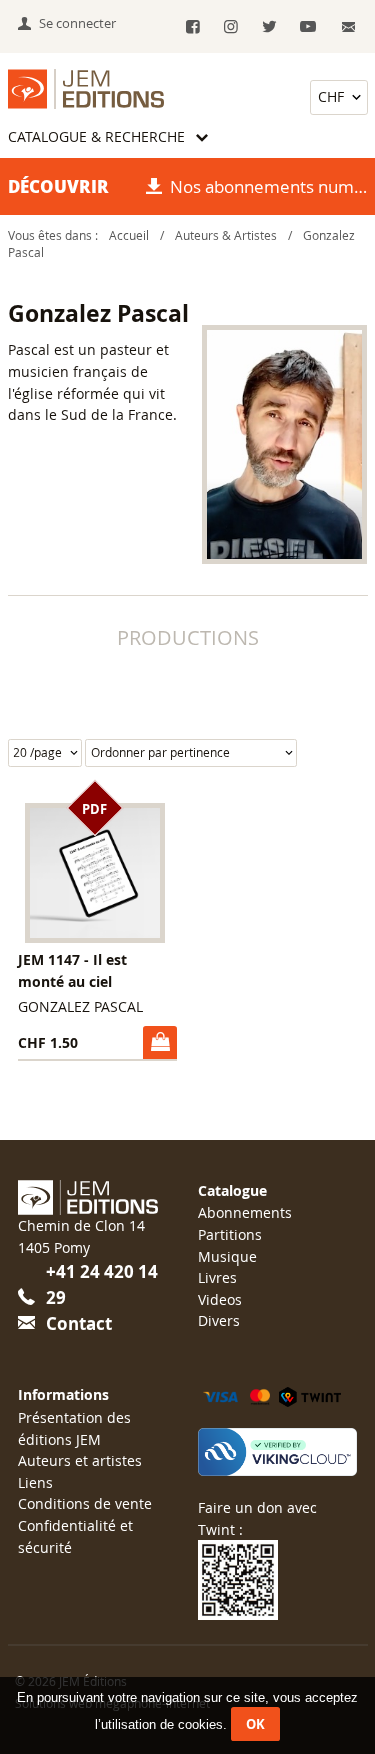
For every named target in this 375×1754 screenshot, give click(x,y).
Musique (227, 1256)
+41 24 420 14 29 (102, 1284)
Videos (220, 1299)
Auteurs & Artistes (226, 235)
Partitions (230, 1234)
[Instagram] (231, 27)
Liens (35, 1482)
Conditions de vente (85, 1503)
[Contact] (348, 27)
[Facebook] (192, 27)
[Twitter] (269, 27)
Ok (255, 1724)
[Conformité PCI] (277, 1451)
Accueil (129, 235)
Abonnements (245, 1212)
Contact (79, 1323)
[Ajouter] (159, 1042)
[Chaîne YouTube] (307, 27)
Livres (217, 1277)
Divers (219, 1320)
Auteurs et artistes (80, 1460)
